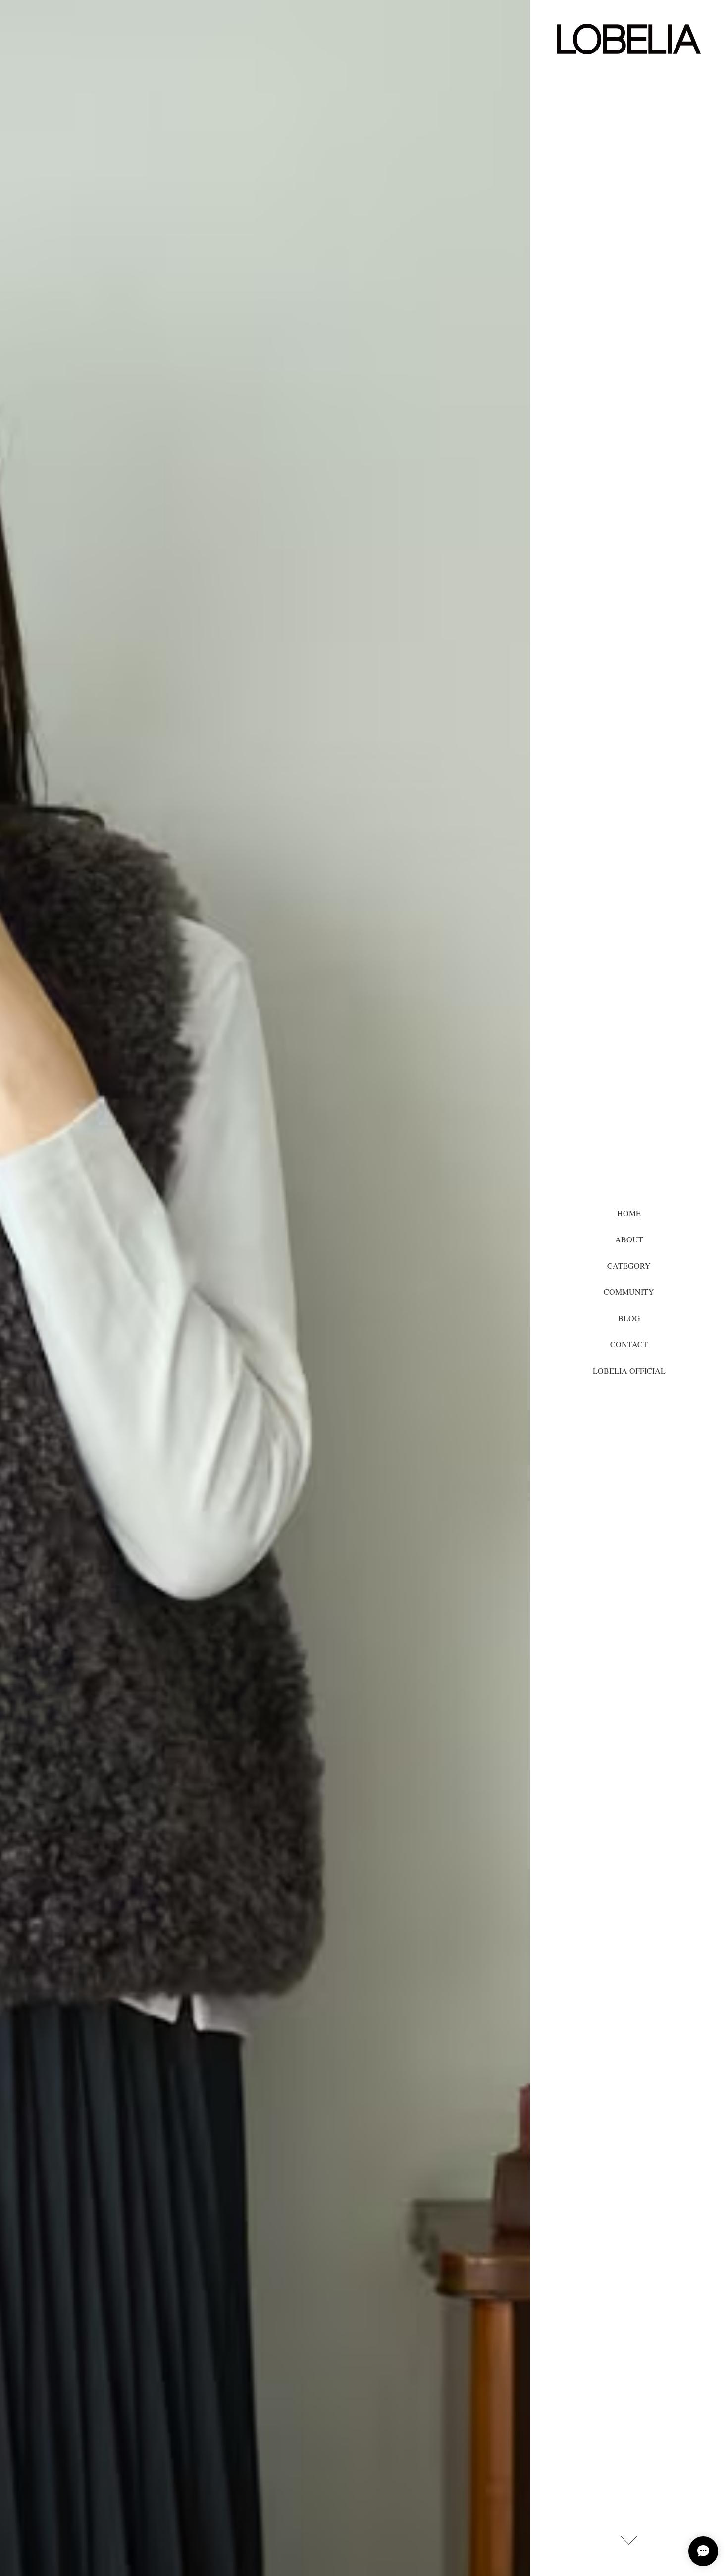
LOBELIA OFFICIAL (629, 1370)
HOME (629, 1213)
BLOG (629, 1318)
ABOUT (629, 1239)
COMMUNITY (629, 1292)
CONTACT (629, 1344)
